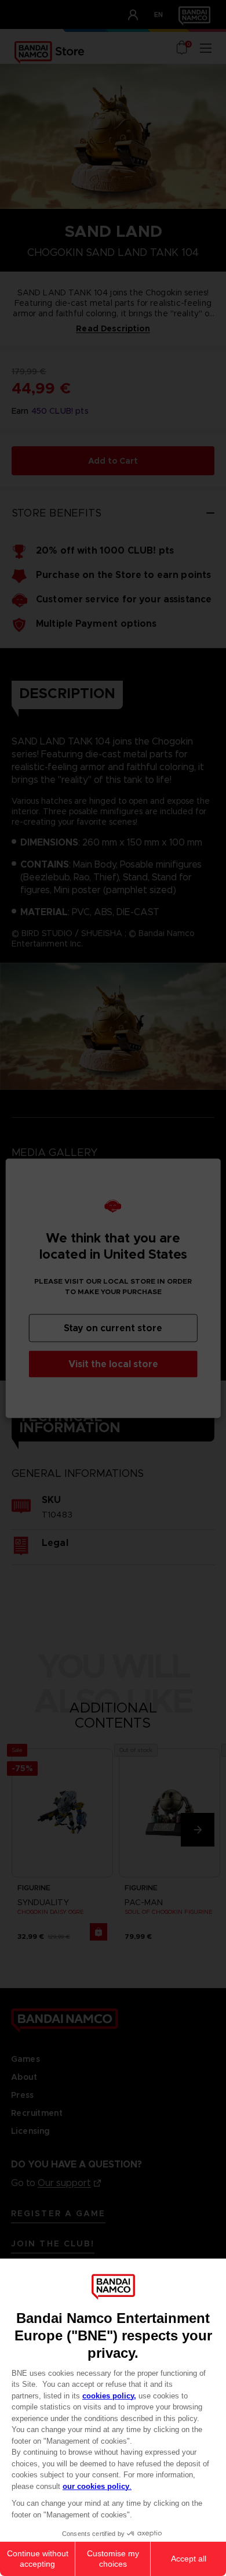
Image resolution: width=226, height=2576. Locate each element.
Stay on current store (113, 1327)
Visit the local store (113, 1363)
